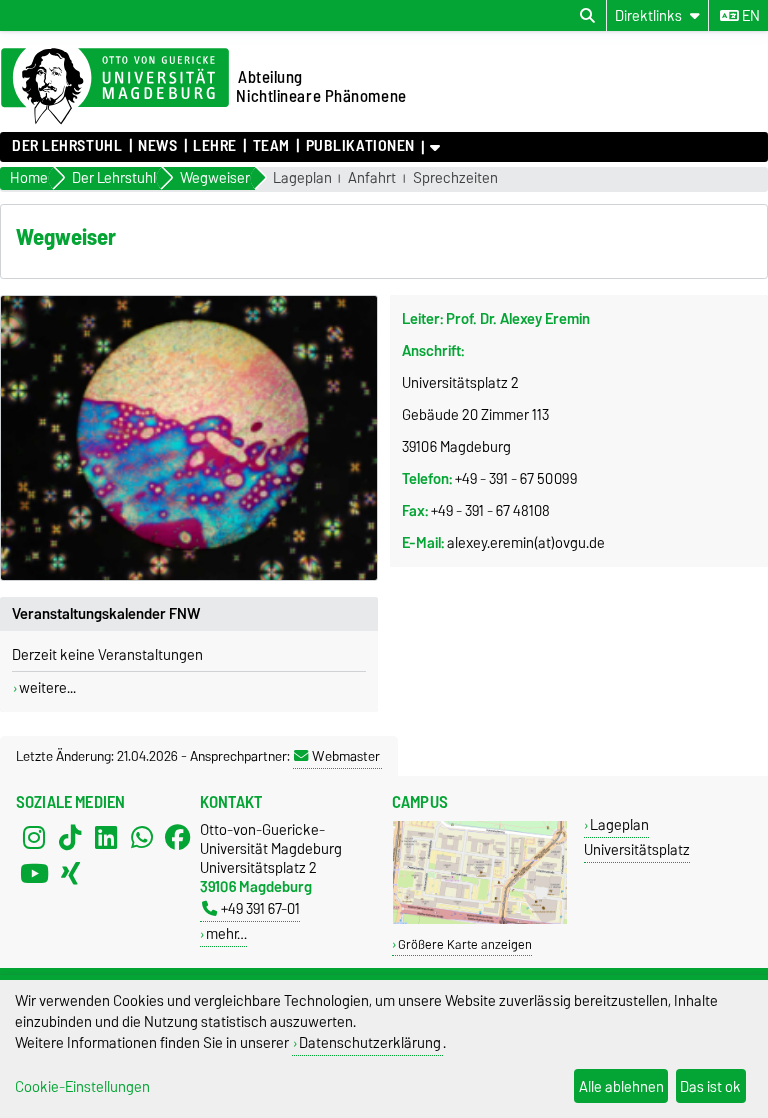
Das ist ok (710, 1086)
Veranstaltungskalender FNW (106, 614)
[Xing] (70, 874)
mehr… (226, 933)
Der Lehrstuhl (67, 146)
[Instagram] (34, 838)
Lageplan (302, 178)
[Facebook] (178, 838)
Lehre (215, 146)
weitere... (47, 688)
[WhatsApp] (142, 838)
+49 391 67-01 (260, 908)
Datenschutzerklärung (370, 1042)
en (749, 16)
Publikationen (360, 146)
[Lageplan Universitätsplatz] (480, 919)
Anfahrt (372, 178)
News (157, 146)
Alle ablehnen (621, 1086)
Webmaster (346, 756)
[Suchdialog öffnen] (587, 16)
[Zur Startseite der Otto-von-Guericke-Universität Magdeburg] (115, 87)
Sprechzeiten (455, 178)
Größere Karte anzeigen (465, 944)
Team (271, 146)
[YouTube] (34, 874)
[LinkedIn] (106, 838)
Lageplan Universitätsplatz (637, 837)
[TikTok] (70, 838)
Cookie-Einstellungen (82, 1086)
